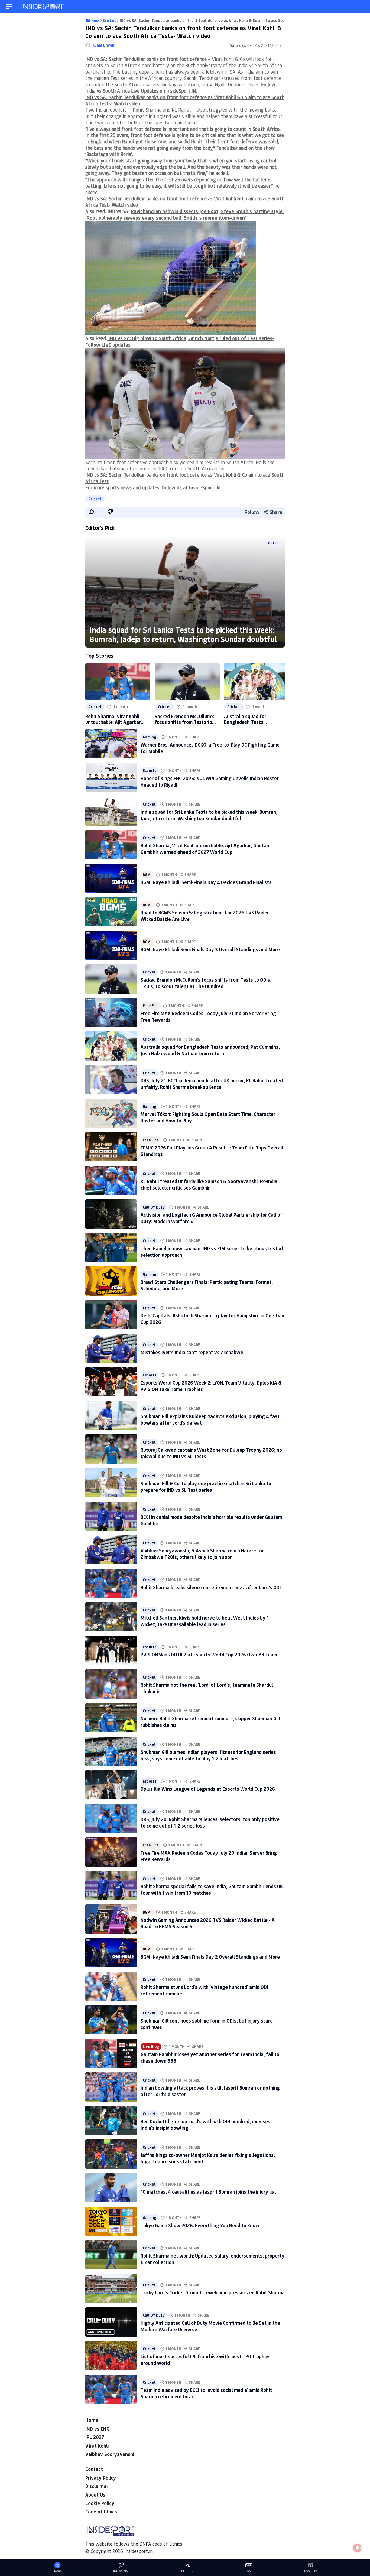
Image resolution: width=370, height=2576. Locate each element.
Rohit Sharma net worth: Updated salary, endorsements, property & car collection (212, 2259)
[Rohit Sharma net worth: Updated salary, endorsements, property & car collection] (111, 2255)
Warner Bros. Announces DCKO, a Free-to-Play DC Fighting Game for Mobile (210, 748)
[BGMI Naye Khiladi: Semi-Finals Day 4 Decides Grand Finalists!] (111, 878)
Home (92, 2420)
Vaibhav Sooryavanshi (110, 2454)
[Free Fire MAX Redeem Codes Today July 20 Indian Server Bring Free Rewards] (111, 1852)
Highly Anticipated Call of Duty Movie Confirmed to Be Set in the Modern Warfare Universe (210, 2326)
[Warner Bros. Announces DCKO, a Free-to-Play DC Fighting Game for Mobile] (111, 744)
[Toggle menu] (9, 7)
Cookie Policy (100, 2503)
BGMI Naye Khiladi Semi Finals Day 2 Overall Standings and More (210, 1957)
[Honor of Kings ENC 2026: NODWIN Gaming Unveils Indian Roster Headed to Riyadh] (111, 777)
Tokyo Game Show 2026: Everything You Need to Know (200, 2225)
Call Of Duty (154, 1207)
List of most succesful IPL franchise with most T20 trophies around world (206, 2360)
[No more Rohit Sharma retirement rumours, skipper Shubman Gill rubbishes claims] (111, 1718)
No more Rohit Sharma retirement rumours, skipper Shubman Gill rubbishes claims (210, 1722)
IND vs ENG (97, 2429)
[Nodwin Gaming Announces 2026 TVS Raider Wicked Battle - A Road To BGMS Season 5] (111, 1919)
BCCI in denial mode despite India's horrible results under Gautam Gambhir (211, 1520)
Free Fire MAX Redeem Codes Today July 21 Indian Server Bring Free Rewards (208, 1016)
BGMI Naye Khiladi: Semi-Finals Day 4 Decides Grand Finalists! (207, 882)
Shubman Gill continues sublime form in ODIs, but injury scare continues (207, 2024)
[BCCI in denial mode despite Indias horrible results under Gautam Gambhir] (111, 1516)
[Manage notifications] (357, 2548)
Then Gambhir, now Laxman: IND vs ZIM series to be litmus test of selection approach (212, 1251)
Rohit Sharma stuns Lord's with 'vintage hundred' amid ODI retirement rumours (204, 1990)
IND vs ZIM (121, 2571)
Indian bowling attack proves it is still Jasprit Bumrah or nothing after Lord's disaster (210, 2091)
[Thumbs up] (91, 512)
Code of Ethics (101, 2512)
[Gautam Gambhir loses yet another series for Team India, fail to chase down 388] (111, 2053)
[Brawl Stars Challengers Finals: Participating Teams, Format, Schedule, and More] (111, 1281)
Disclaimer (97, 2486)
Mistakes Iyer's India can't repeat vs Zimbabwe (192, 1352)
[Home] (43, 7)
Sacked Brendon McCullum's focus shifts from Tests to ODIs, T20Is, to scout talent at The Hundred (185, 719)
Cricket (95, 499)
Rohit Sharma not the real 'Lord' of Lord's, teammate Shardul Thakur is (207, 1688)
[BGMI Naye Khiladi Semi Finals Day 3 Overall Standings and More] (111, 945)
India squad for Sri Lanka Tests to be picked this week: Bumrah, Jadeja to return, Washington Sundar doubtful (183, 634)
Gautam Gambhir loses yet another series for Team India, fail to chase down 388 (210, 2057)
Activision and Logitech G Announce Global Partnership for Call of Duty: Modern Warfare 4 (211, 1218)
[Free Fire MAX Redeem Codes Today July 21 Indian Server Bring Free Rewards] (111, 1012)
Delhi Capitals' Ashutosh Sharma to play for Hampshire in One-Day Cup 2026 (212, 1319)
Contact (94, 2469)
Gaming (150, 737)
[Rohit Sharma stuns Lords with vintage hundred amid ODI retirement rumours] (111, 1986)
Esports (150, 771)
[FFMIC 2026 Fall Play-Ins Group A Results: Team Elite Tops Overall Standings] (111, 1147)
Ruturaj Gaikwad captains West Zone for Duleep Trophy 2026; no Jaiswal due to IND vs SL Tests (211, 1453)
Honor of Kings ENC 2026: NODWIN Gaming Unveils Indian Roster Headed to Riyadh (210, 781)
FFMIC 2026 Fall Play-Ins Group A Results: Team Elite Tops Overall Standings (212, 1151)
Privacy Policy (101, 2478)
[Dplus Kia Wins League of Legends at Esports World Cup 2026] (111, 1785)
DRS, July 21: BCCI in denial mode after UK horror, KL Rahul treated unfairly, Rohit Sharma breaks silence (212, 1084)
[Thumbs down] (110, 512)
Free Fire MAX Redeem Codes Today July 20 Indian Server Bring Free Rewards (209, 1856)
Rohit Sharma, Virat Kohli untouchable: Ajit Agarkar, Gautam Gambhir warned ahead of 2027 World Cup (114, 719)
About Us (95, 2495)
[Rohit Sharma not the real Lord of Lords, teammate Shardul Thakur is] (111, 1684)
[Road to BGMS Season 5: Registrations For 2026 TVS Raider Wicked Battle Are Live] (111, 912)
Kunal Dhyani (104, 45)
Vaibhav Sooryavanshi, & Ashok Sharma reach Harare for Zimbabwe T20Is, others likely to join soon (202, 1554)
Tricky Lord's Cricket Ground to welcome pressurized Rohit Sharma (213, 2292)
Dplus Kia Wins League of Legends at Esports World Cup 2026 (208, 1789)
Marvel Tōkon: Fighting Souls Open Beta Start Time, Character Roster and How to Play (208, 1117)
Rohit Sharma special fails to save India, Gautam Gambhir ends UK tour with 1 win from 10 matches (212, 1889)
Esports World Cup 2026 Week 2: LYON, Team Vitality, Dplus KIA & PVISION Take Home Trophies (211, 1386)
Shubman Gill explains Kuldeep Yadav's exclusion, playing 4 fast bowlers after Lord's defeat (210, 1419)
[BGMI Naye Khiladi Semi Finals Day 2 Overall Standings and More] (111, 1953)
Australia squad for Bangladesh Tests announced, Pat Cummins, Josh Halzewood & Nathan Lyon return (252, 719)
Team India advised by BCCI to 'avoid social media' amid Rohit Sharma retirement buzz (206, 2393)
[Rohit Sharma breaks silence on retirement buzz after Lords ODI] (111, 1583)
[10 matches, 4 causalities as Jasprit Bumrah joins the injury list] (111, 2188)
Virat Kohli (97, 2446)
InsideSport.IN (205, 487)
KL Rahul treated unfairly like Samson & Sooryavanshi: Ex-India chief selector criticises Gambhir (209, 1184)
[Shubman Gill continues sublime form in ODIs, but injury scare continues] (111, 2020)
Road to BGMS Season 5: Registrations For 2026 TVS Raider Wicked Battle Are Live (205, 916)
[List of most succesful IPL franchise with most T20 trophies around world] (111, 2356)
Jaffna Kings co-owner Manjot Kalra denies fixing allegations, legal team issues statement (208, 2158)
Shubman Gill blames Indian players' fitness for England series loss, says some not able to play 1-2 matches (208, 1755)
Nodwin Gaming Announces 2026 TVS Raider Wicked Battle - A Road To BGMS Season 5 (208, 1923)
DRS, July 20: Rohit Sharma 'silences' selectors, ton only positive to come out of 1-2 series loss (210, 1822)
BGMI (147, 875)
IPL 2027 (95, 2437)
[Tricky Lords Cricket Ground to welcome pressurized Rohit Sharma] (111, 2288)
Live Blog (151, 2047)
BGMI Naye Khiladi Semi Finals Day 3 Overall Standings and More (210, 949)
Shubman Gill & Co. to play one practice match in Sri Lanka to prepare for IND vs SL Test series (206, 1486)
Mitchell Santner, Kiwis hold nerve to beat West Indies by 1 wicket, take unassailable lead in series (205, 1621)
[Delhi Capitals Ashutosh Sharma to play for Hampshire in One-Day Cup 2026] (111, 1315)
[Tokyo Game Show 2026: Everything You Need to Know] (111, 2221)
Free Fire (151, 1006)
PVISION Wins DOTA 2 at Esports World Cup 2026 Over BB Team (209, 1655)
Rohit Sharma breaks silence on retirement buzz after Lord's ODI (211, 1587)
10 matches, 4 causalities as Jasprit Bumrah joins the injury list (208, 2192)
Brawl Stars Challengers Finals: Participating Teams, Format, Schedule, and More (207, 1285)
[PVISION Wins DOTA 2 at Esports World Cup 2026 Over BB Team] (111, 1650)
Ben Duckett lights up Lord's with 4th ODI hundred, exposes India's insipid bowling (205, 2124)
